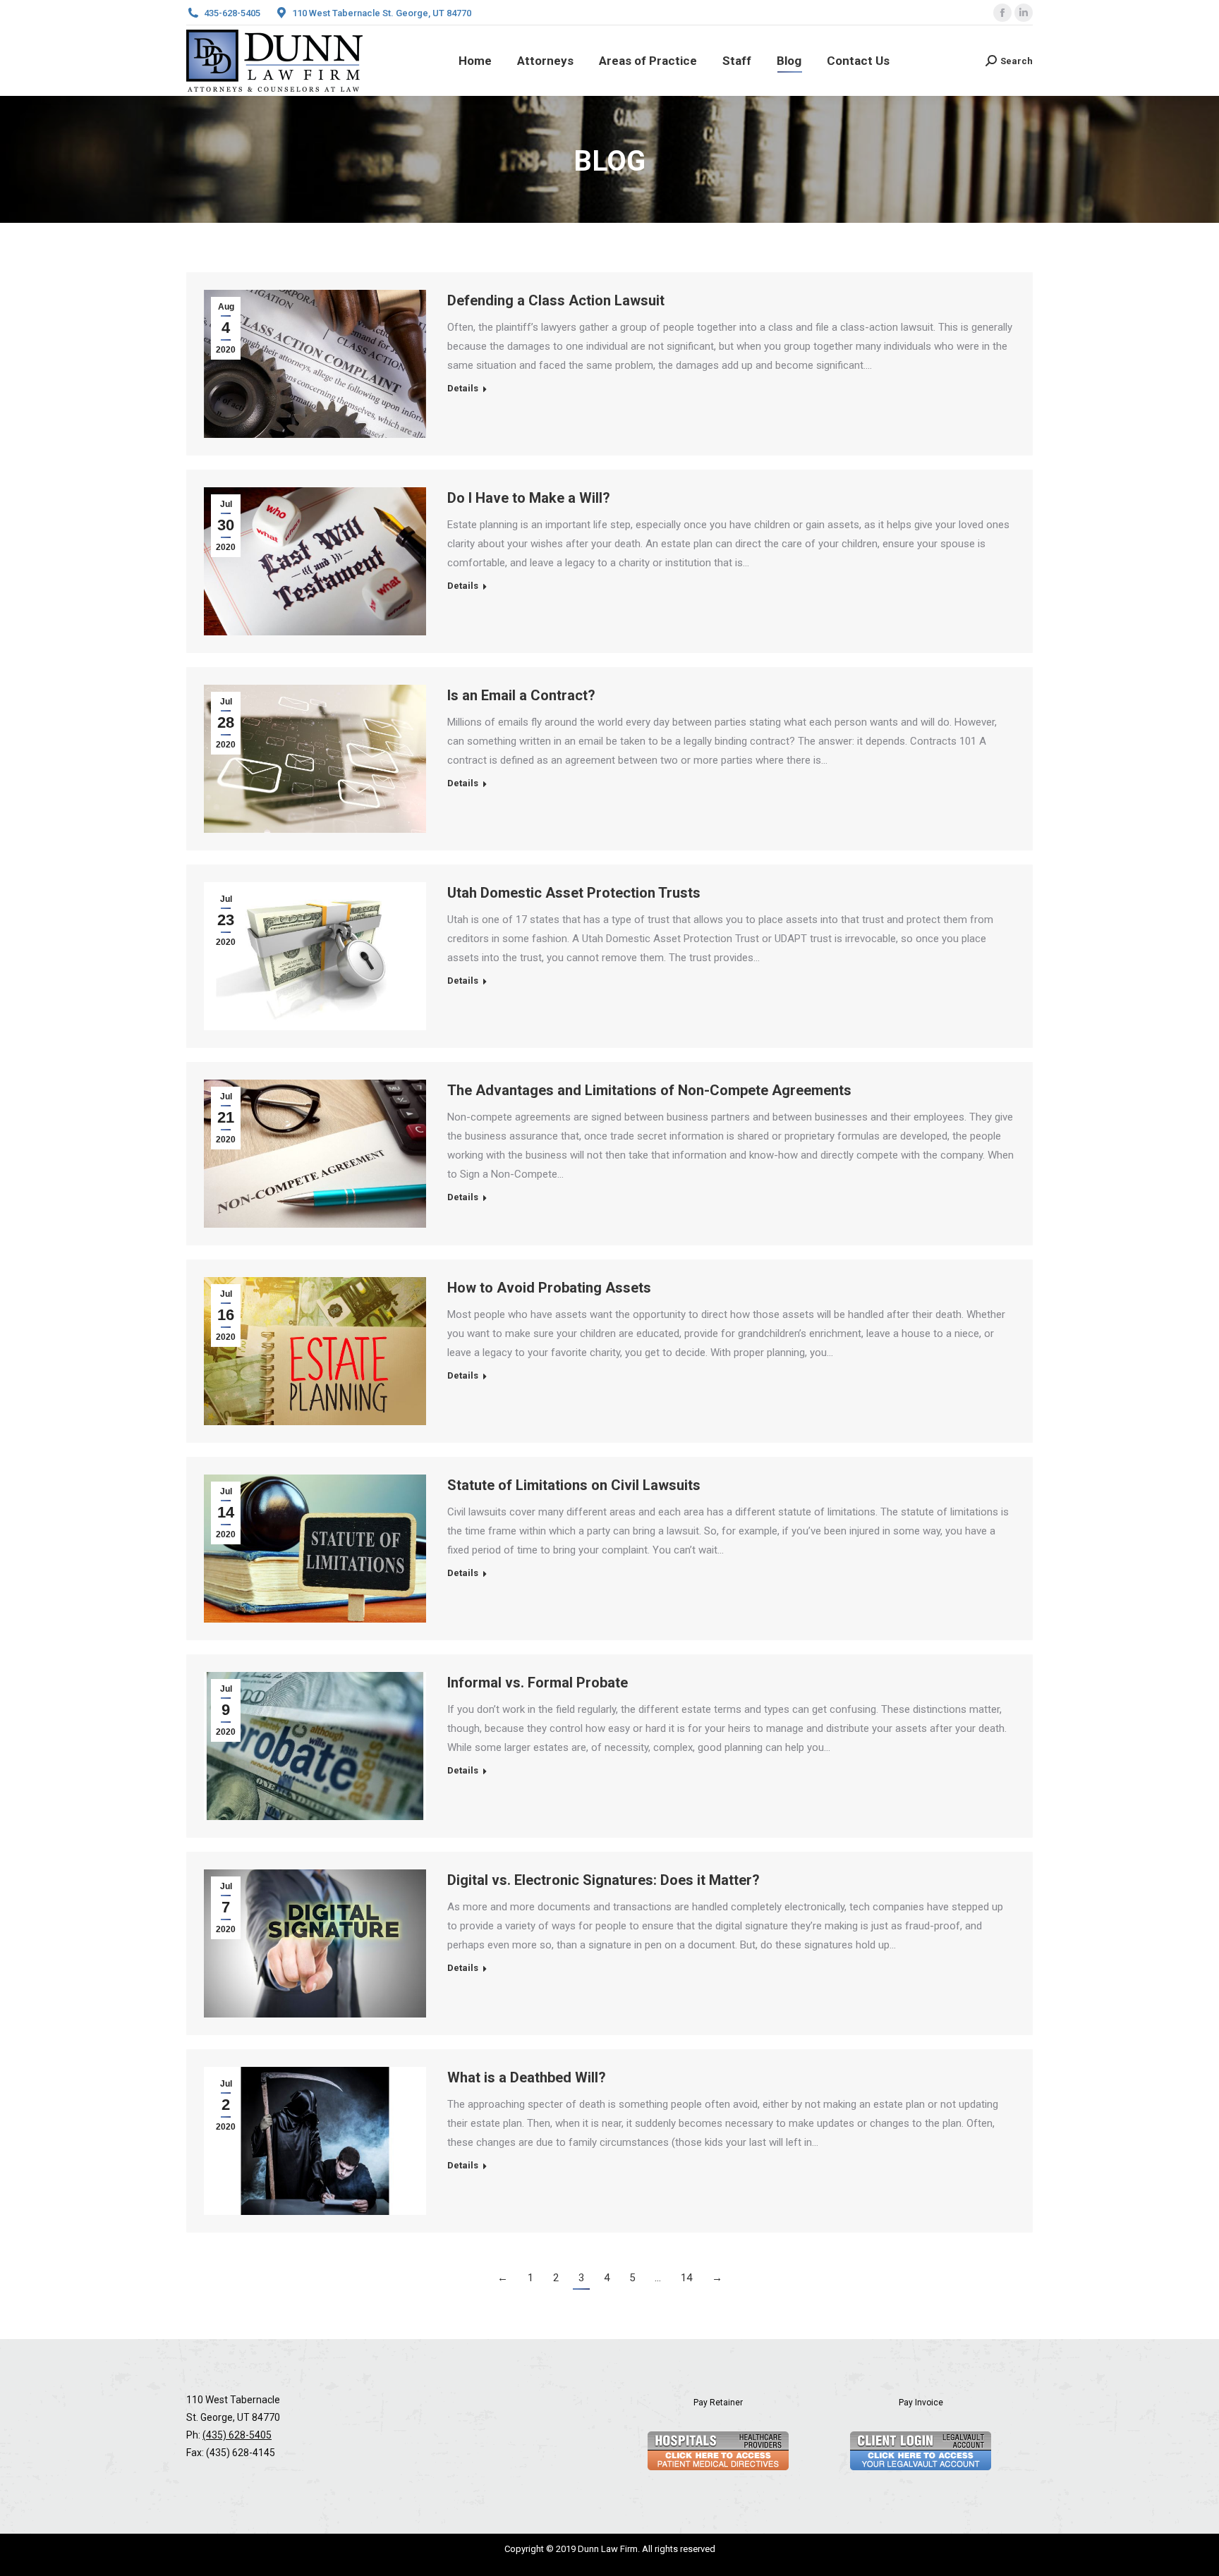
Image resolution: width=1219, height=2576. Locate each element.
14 (686, 2278)
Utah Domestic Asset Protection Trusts (574, 893)
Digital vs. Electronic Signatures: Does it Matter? (604, 1880)
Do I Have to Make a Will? (529, 498)
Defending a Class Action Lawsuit (556, 300)
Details (463, 388)
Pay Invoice (921, 2403)
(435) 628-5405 (237, 2435)
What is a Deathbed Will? (527, 2077)
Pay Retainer (718, 2403)
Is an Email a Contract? (521, 695)
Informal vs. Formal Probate (538, 1683)
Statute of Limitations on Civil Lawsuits (574, 1485)
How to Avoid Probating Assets (549, 1288)
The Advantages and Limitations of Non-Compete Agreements (649, 1090)
